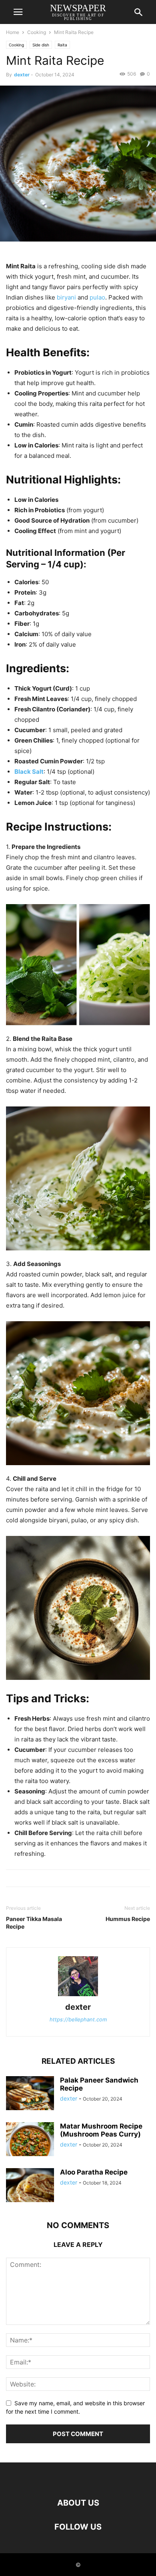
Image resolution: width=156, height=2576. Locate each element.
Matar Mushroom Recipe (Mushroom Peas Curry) (101, 2130)
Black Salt (29, 772)
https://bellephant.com (78, 2019)
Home (13, 32)
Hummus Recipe (128, 1919)
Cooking (37, 32)
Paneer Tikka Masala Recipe (34, 1923)
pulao (97, 297)
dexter (22, 75)
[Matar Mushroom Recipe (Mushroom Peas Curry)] (30, 2146)
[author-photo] (78, 1996)
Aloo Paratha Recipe (94, 2172)
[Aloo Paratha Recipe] (30, 2192)
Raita (62, 45)
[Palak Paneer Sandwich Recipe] (30, 2100)
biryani (66, 297)
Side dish (41, 45)
